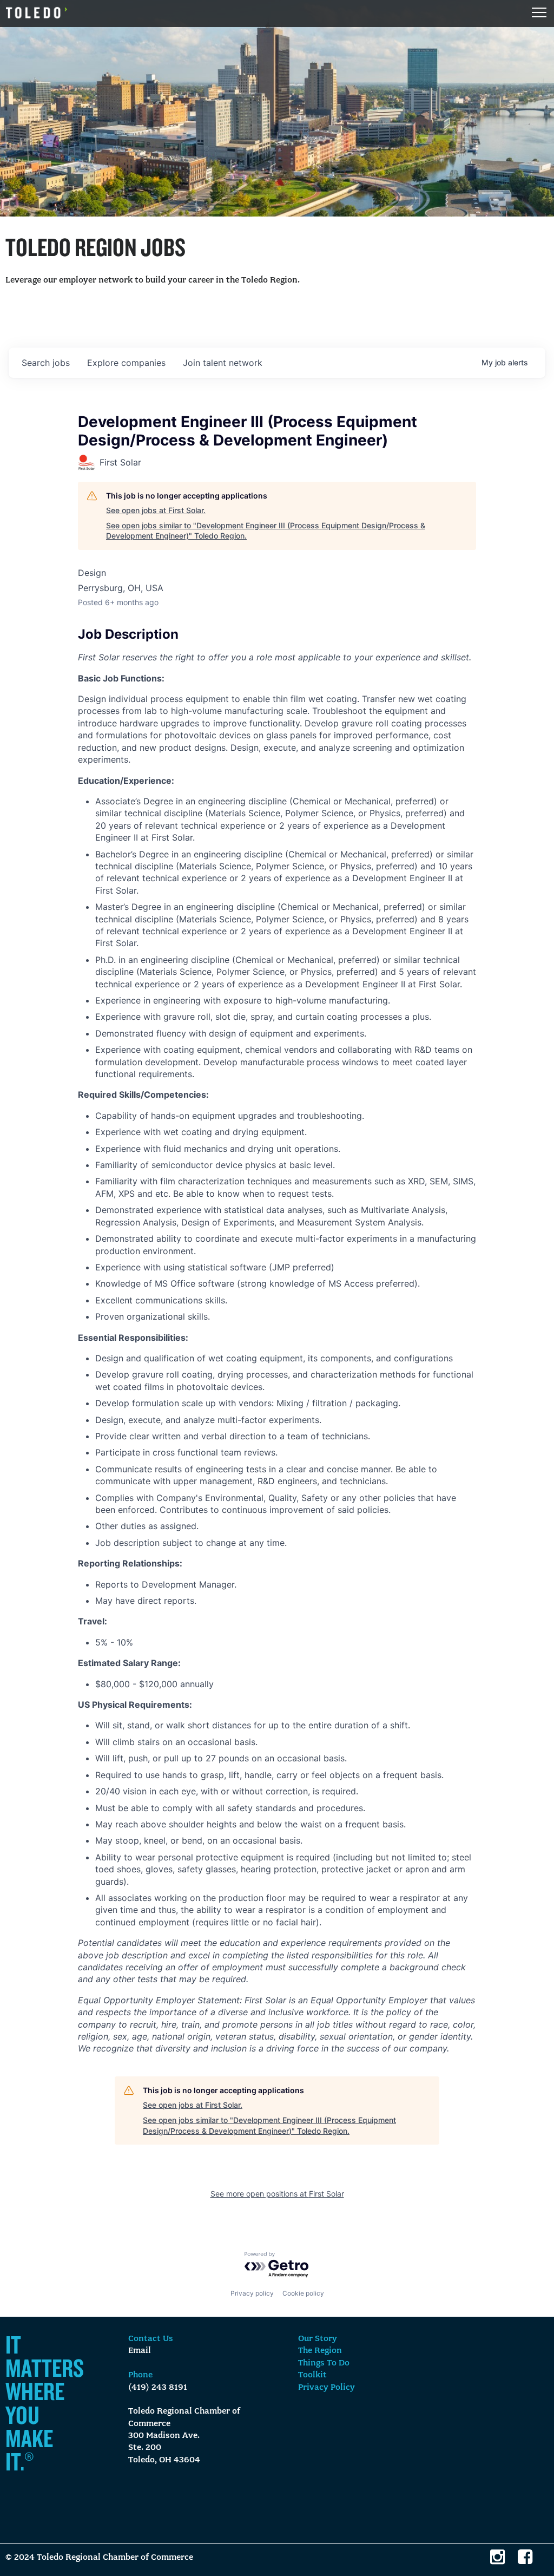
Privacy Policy (327, 2388)
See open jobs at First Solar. (156, 510)
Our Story (318, 2339)
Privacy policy (252, 2293)
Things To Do (324, 2363)
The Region (320, 2351)
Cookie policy (303, 2293)
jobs (46, 363)
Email (140, 2351)
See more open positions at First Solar (277, 2194)
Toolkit (312, 2375)
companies (126, 363)
